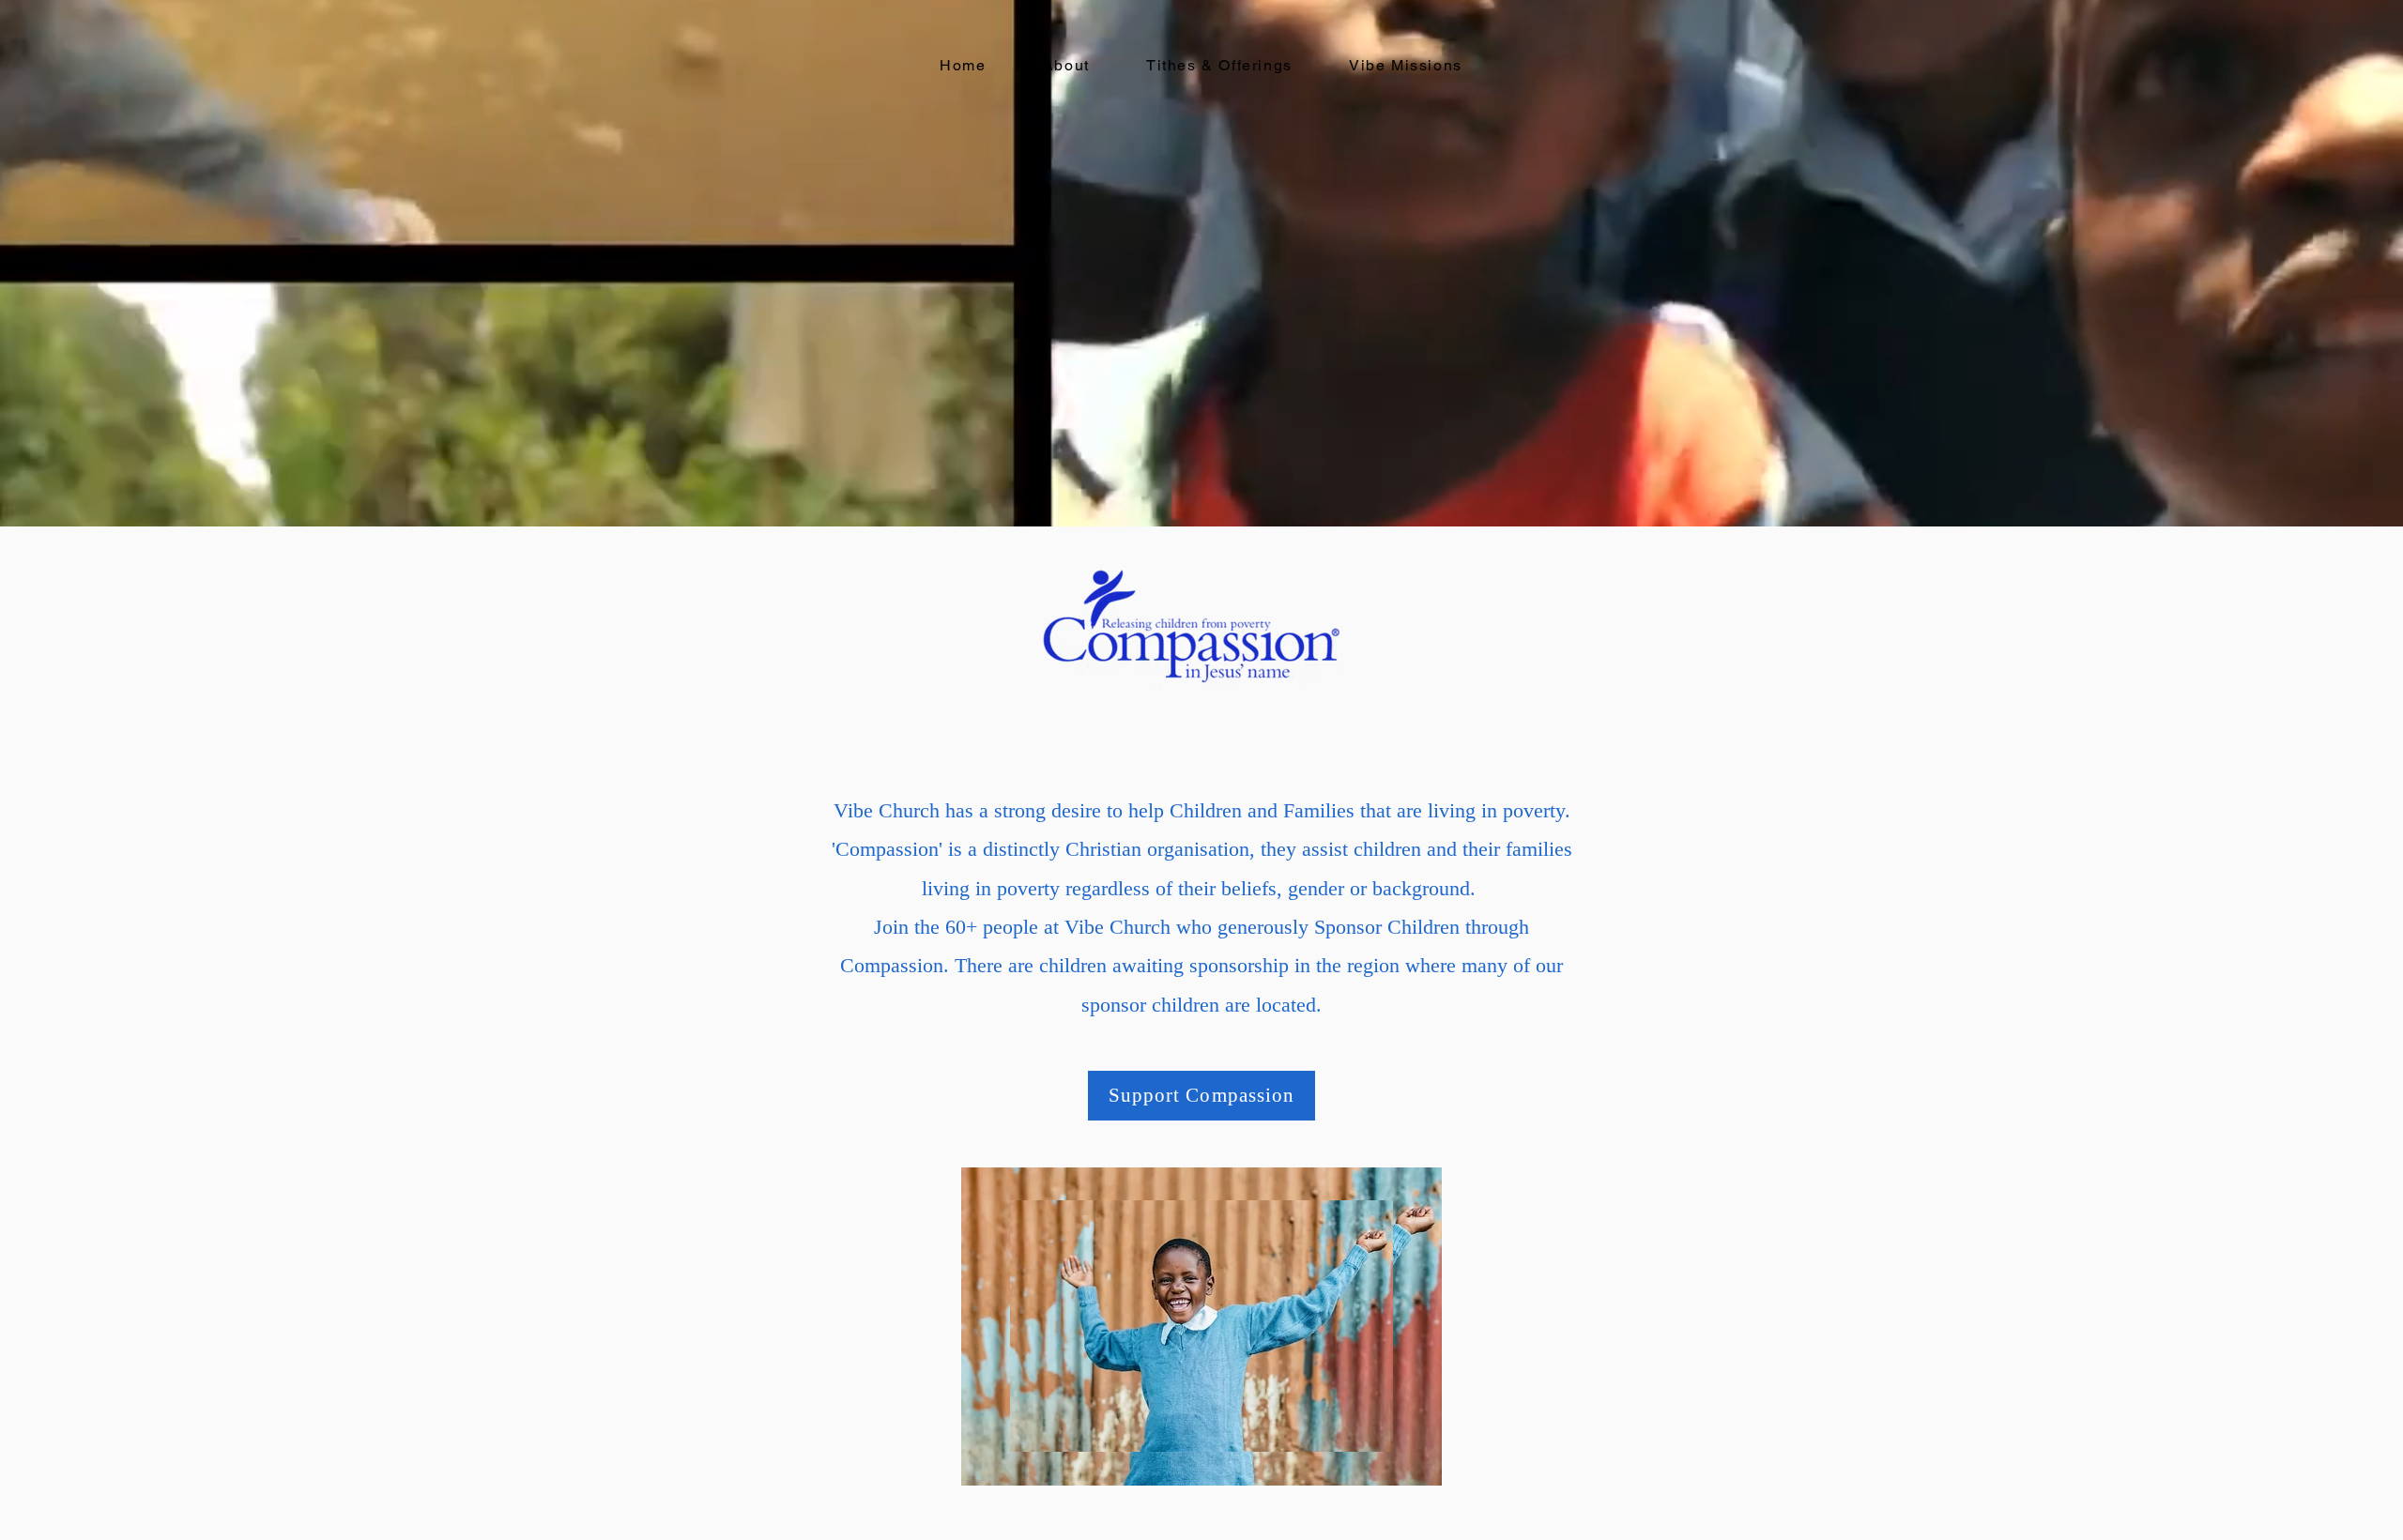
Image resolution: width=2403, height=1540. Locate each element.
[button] (1406, 66)
